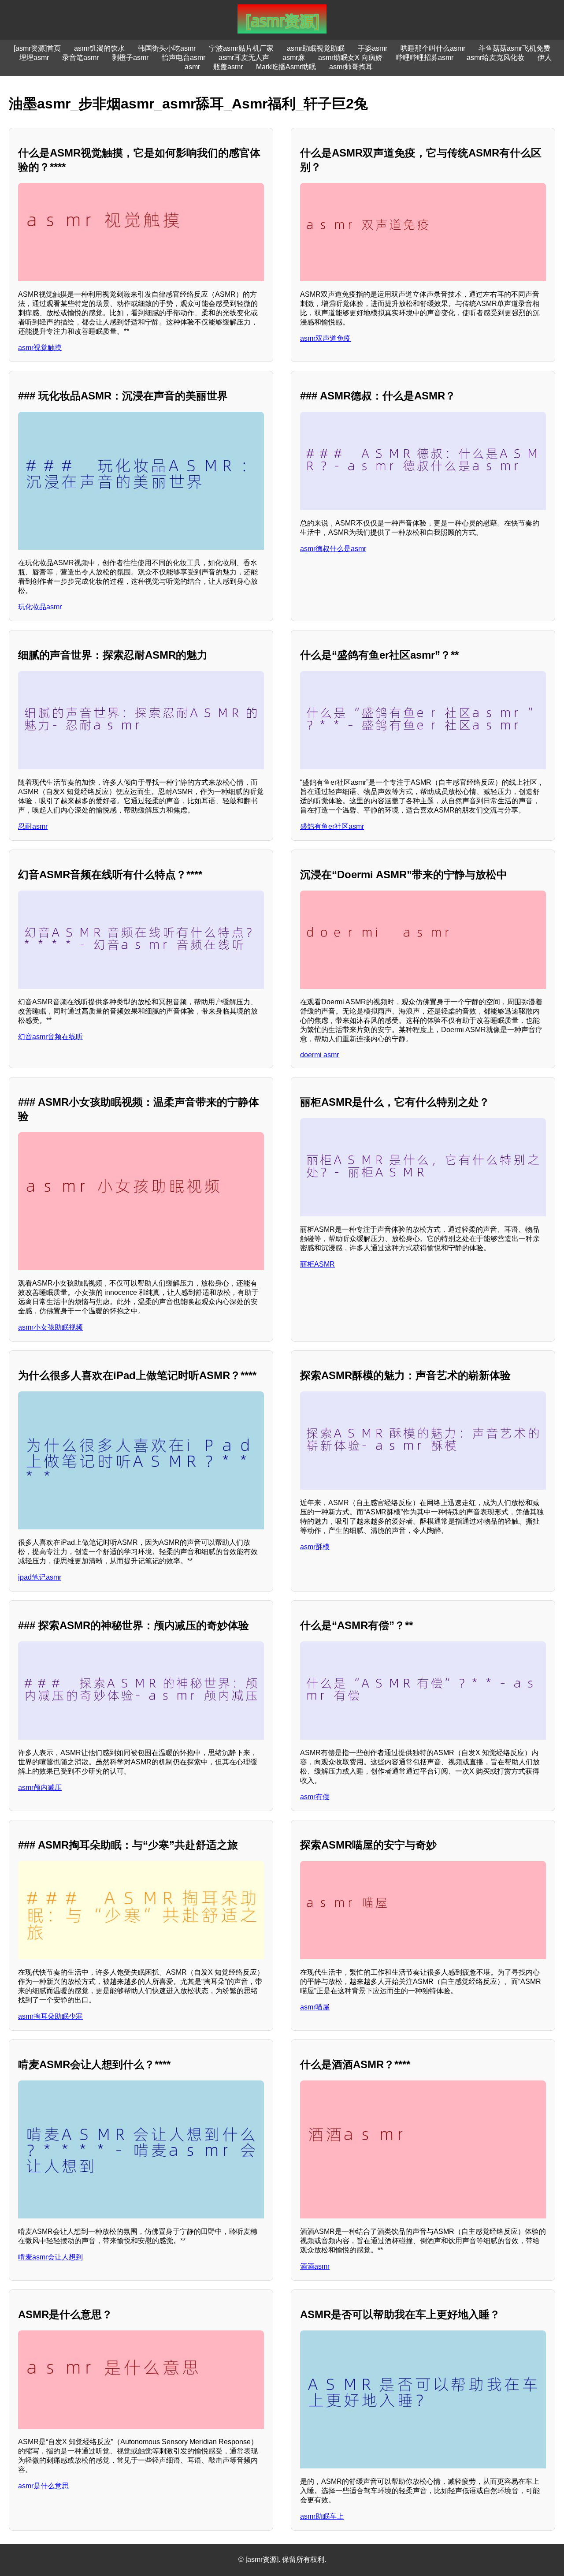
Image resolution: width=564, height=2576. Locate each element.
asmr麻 (294, 58)
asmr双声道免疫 (325, 338)
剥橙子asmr (130, 58)
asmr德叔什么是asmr (333, 549)
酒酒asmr (315, 2266)
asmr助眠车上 (322, 2516)
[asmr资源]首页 (37, 48)
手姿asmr (373, 48)
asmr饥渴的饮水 (99, 48)
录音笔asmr (80, 58)
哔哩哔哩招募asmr (425, 58)
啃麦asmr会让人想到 (50, 2257)
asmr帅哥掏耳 (351, 67)
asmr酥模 (315, 1547)
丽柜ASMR (317, 1264)
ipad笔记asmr (40, 1577)
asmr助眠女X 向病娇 (350, 58)
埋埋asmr (34, 58)
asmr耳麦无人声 (244, 58)
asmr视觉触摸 (40, 348)
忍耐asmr (33, 826)
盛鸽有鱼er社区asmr (332, 826)
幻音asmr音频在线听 (50, 1037)
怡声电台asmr (184, 58)
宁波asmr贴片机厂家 (241, 48)
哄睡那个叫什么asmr (433, 48)
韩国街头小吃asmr (167, 48)
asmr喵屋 (315, 2007)
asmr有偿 (315, 1797)
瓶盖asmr (228, 67)
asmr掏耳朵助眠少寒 (50, 2016)
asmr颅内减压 (40, 1788)
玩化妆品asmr (40, 607)
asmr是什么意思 (43, 2486)
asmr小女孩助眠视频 (50, 1327)
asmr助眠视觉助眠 (316, 48)
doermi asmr (319, 1055)
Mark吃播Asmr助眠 (286, 67)
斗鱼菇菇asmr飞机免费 (514, 48)
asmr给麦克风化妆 (495, 58)
